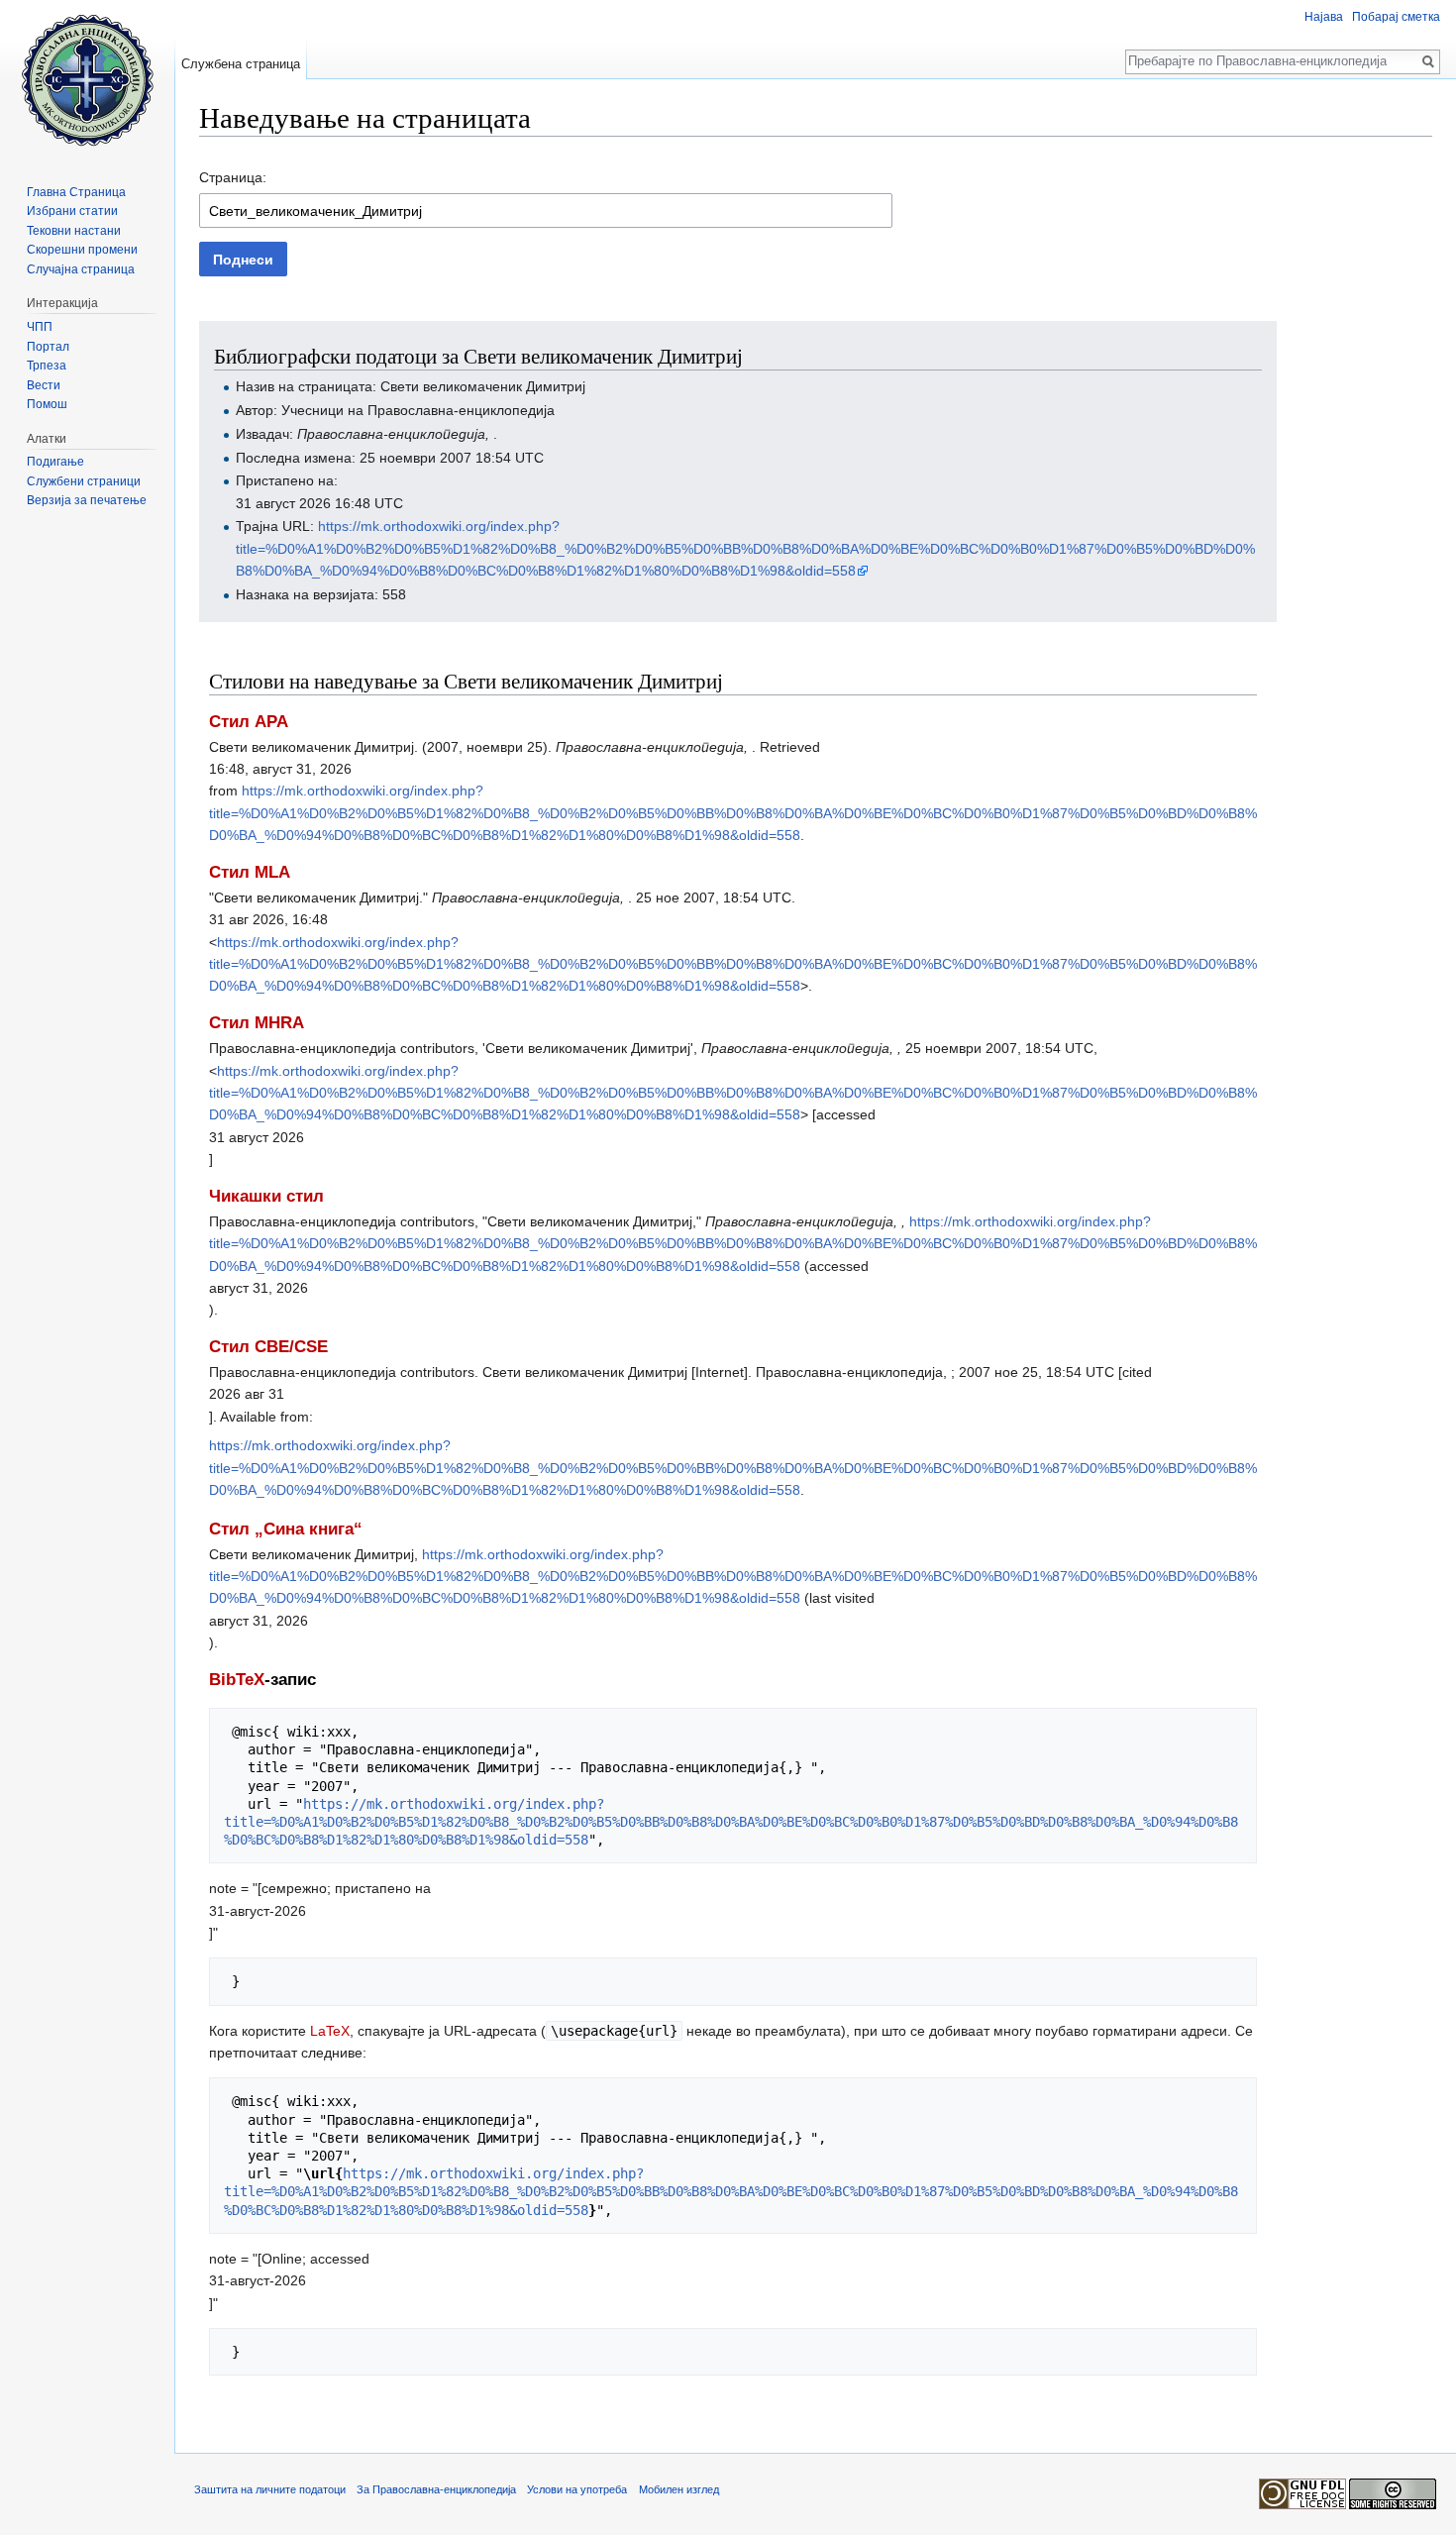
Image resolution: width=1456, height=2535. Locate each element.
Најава (1324, 17)
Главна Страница (76, 192)
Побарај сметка (1396, 17)
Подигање (55, 462)
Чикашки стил (266, 1196)
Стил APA (249, 722)
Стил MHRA (257, 1023)
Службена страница (241, 64)
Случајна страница (81, 269)
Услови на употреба (577, 2489)
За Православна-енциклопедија (436, 2489)
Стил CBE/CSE (268, 1347)
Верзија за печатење (87, 500)
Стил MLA (250, 872)
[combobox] (546, 211)
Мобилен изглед (679, 2489)
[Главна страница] (87, 79)
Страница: (233, 177)
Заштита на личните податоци (270, 2489)
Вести (44, 385)
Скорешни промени (82, 250)
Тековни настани (74, 231)
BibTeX (237, 1680)
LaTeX (330, 2031)
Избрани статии (72, 211)
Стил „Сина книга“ (286, 1529)
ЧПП (40, 327)
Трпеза (47, 366)
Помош (47, 404)
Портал (48, 347)
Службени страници (84, 481)
